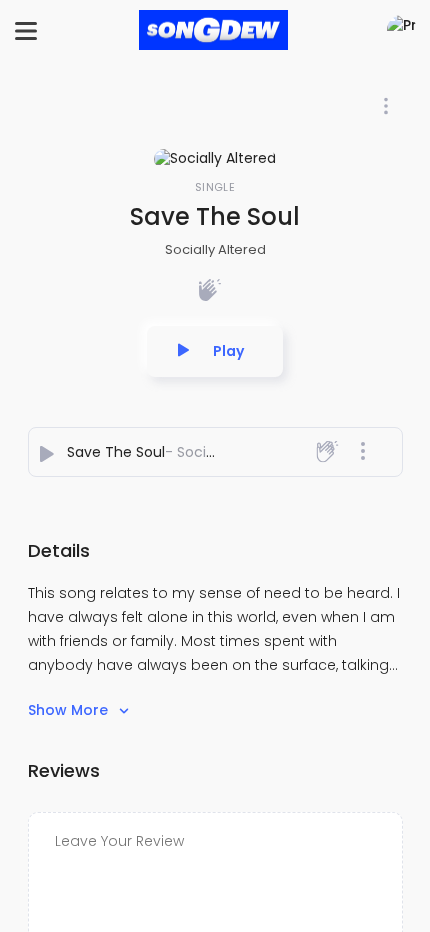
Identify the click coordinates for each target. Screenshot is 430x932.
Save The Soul (116, 452)
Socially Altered (215, 249)
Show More (70, 710)
